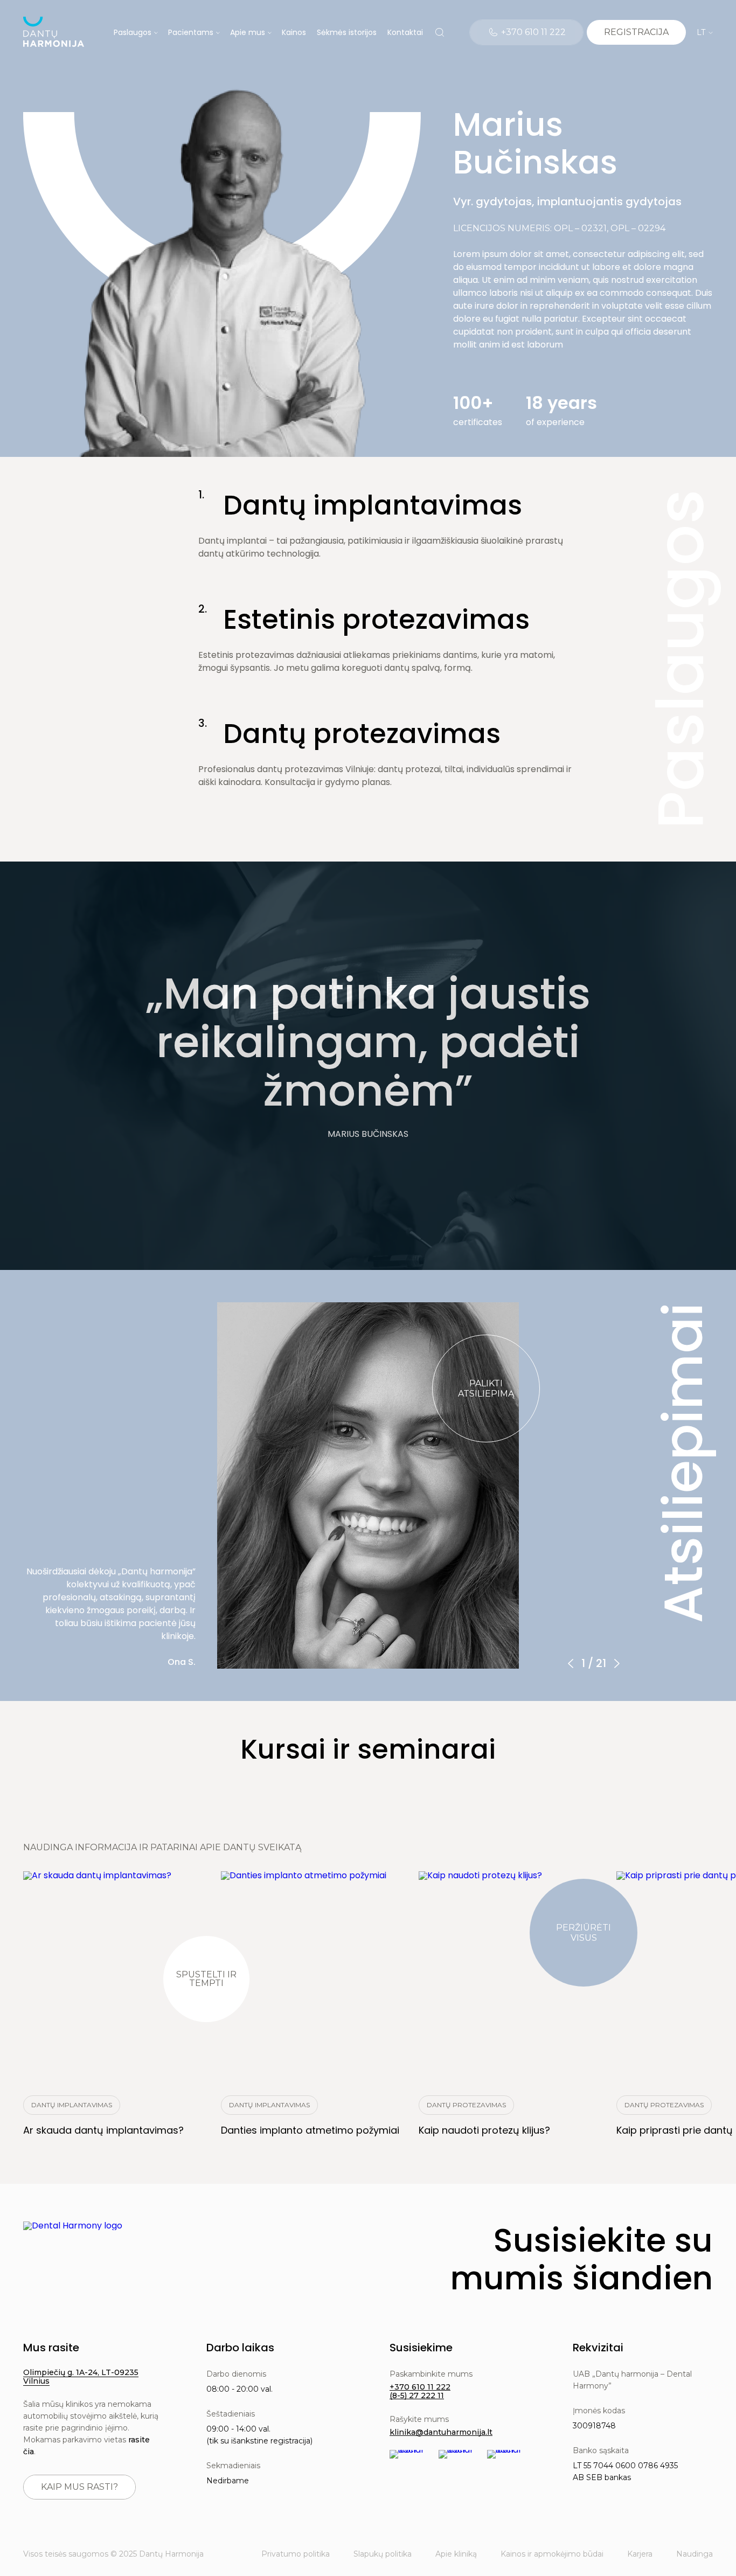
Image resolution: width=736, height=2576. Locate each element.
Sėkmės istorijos (347, 32)
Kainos (294, 32)
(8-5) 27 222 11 (417, 2396)
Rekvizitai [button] (598, 2348)
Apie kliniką (456, 2554)
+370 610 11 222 (420, 2387)
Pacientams (191, 32)
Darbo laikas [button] (240, 2348)
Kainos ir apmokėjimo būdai (552, 2554)
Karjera (640, 2554)
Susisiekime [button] (421, 2348)
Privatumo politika (296, 2554)
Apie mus (248, 32)
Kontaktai (405, 32)
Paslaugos (133, 32)
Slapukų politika (383, 2554)
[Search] (440, 32)
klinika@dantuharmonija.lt (441, 2432)
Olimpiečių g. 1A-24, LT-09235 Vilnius (81, 2377)
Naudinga (695, 2554)
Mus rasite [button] (51, 2348)
